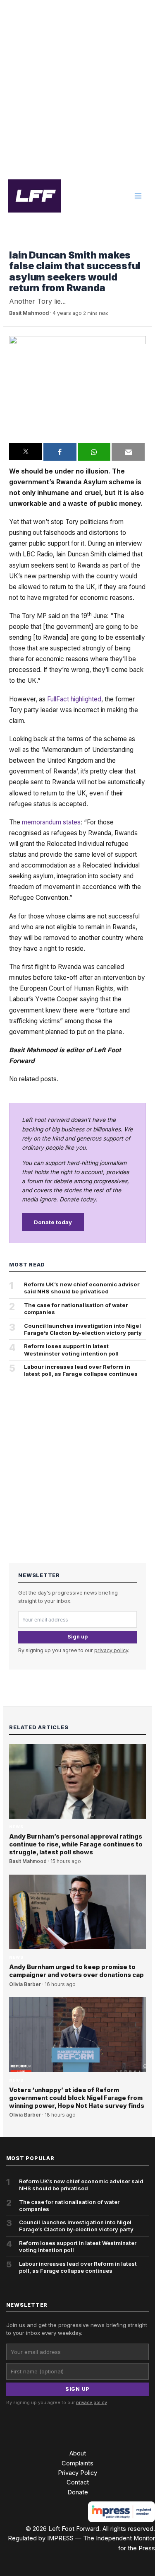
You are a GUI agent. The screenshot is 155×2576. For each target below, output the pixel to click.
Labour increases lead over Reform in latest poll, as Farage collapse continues (81, 1370)
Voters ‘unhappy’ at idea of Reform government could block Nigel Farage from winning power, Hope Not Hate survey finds (77, 2098)
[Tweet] (26, 452)
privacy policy (111, 1650)
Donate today (53, 1222)
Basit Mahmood (29, 313)
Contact (78, 2482)
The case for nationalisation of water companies (76, 1309)
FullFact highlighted (74, 699)
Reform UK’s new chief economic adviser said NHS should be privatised (82, 1288)
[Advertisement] (77, 87)
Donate (78, 2492)
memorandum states (51, 822)
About (78, 2453)
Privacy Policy (77, 2473)
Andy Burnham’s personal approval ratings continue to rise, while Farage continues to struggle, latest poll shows (76, 1844)
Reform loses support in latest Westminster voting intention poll (71, 1350)
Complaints (77, 2463)
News (16, 243)
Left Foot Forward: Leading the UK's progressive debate (35, 196)
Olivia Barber (25, 1984)
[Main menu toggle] (138, 196)
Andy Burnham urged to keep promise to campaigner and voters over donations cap (76, 1971)
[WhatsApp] (94, 452)
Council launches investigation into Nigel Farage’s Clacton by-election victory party (83, 1329)
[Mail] (128, 452)
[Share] (60, 452)
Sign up (77, 1637)
